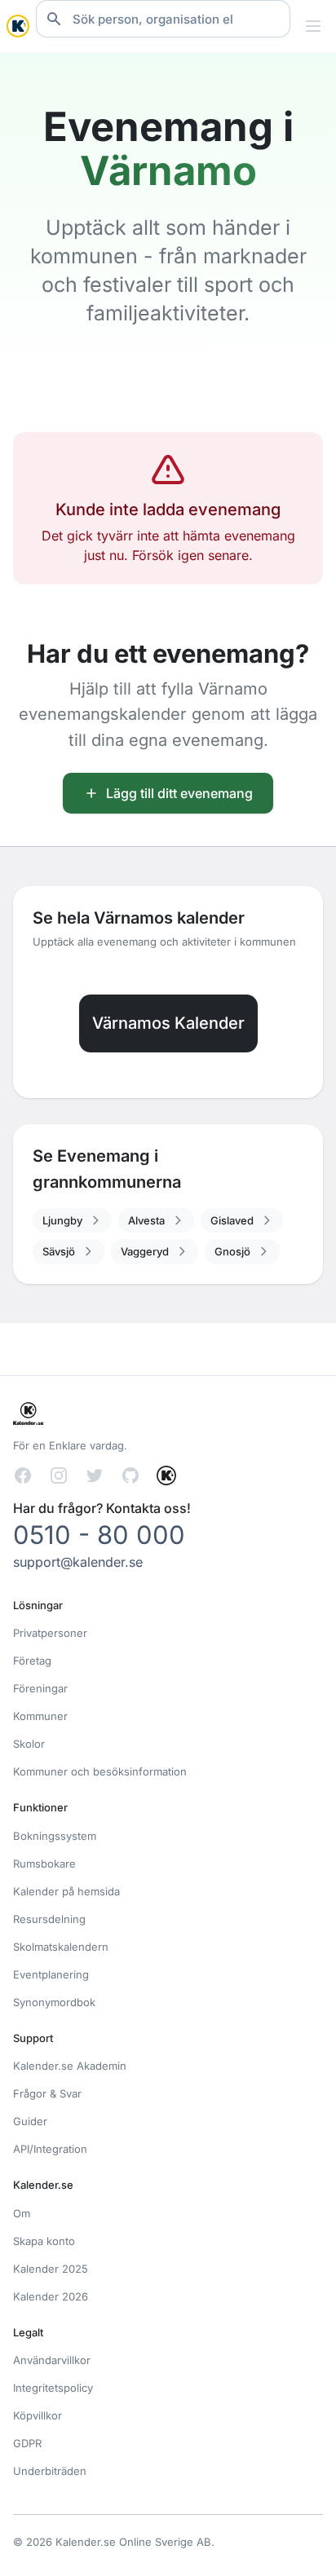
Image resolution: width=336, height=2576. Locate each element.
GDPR (27, 2443)
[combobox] (163, 19)
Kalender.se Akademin (70, 2066)
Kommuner (40, 1716)
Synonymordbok (54, 2002)
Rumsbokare (44, 1864)
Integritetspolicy (53, 2388)
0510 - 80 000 (99, 1535)
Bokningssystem (55, 1836)
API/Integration (50, 2149)
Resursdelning (49, 1919)
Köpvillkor (38, 2415)
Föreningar (40, 1688)
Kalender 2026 (51, 2296)
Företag (32, 1661)
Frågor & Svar (47, 2093)
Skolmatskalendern (61, 1947)
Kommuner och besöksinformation (100, 1771)
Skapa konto (44, 2241)
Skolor (29, 1744)
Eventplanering (51, 1974)
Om (22, 2213)
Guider (30, 2121)
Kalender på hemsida (66, 1891)
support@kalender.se (78, 1562)
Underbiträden (50, 2471)
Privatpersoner (50, 1633)
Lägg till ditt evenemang (179, 793)
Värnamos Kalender (168, 1023)
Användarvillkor (52, 2360)
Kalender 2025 (51, 2269)
